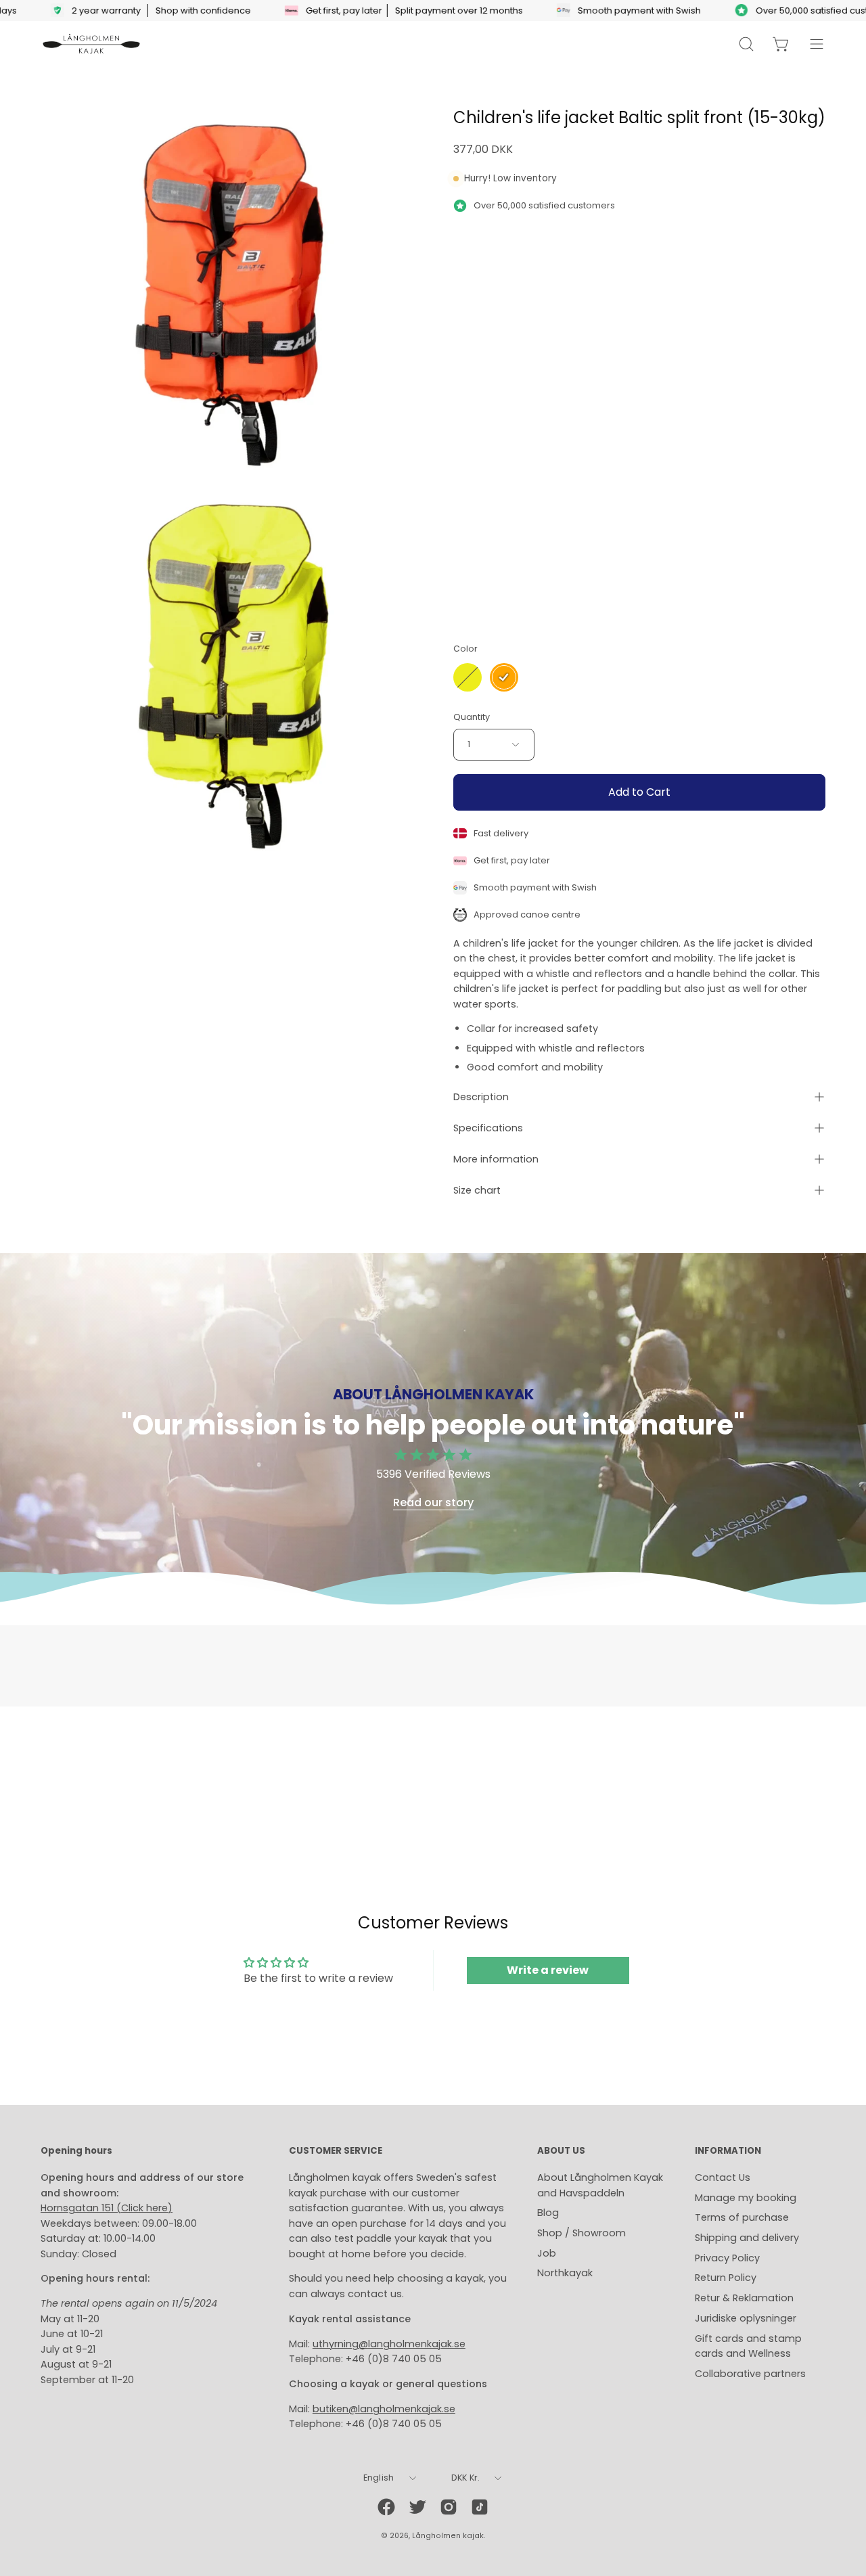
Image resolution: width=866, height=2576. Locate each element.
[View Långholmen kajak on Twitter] (417, 2507)
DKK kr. (466, 2478)
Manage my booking (746, 2198)
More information (496, 1159)
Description (481, 1097)
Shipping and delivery (747, 2238)
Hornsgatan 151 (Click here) (107, 2208)
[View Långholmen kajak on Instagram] (449, 2507)
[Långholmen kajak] (91, 44)
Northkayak (565, 2273)
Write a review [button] (548, 1970)
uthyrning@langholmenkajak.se (389, 2344)
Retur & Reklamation (744, 2298)
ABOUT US (561, 2151)
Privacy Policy (727, 2258)
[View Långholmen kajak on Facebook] (386, 2507)
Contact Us (723, 2177)
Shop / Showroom (582, 2233)
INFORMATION (728, 2151)
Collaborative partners (750, 2374)
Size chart (477, 1190)
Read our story (433, 1503)
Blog (548, 2213)
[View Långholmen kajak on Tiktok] (480, 2507)
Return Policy (726, 2278)
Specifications (488, 1128)
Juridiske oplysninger (746, 2318)
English (379, 2478)
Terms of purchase (742, 2217)
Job (547, 2253)
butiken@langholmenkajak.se (384, 2409)
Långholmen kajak (448, 2536)
